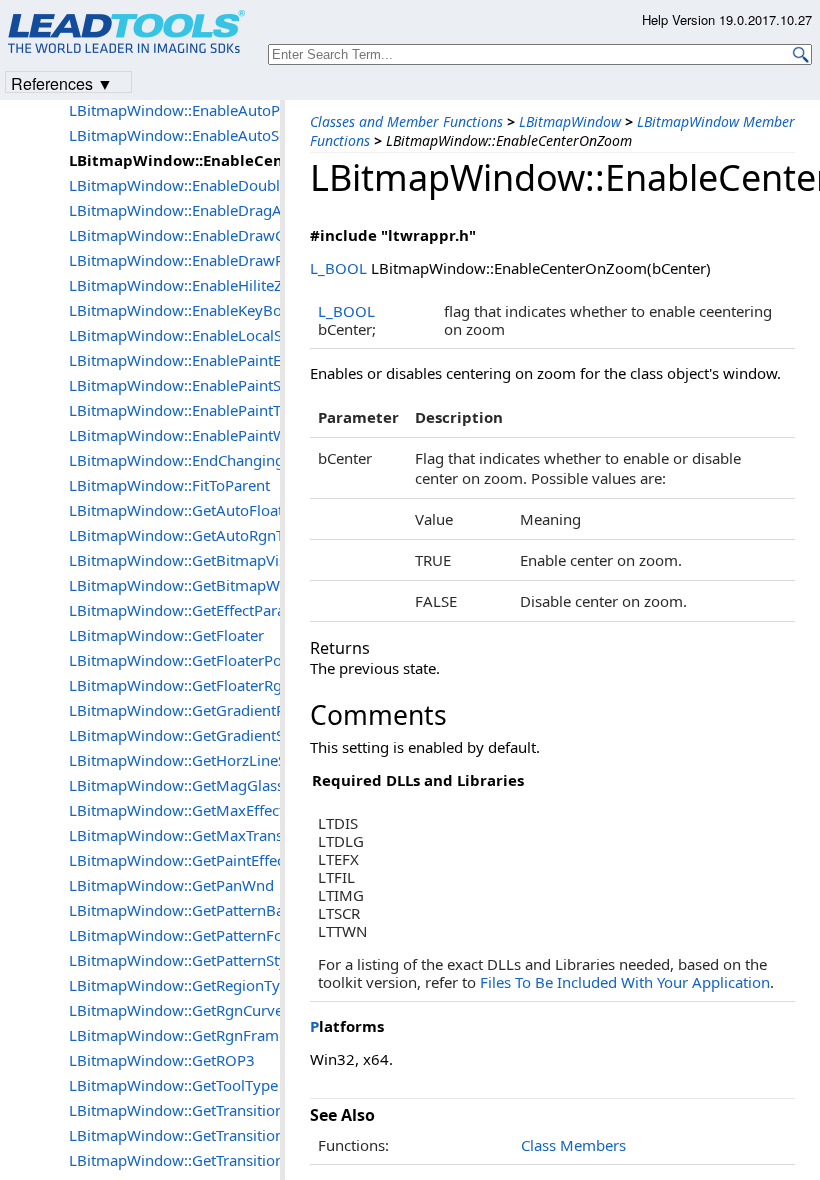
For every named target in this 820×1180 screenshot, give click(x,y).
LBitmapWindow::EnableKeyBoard (174, 310)
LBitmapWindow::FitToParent (169, 485)
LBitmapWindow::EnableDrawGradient (174, 235)
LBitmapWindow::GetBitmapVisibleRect (174, 560)
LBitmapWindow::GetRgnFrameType (174, 1035)
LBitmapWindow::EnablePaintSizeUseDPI (174, 385)
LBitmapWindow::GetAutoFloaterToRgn (174, 510)
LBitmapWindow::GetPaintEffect (174, 860)
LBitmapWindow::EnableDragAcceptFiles (174, 210)
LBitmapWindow (570, 121)
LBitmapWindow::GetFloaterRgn (174, 685)
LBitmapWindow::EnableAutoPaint (174, 110)
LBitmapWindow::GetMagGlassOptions (174, 785)
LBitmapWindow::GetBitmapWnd (174, 585)
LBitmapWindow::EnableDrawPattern (174, 260)
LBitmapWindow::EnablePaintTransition (174, 410)
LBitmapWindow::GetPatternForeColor (174, 935)
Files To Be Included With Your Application (625, 982)
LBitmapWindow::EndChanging (174, 460)
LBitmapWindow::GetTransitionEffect (174, 1135)
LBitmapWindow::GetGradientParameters (174, 710)
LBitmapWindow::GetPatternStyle (174, 960)
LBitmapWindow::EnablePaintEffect (174, 360)
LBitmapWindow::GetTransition (174, 1110)
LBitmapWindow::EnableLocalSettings (174, 335)
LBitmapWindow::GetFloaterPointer (174, 660)
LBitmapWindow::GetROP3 (162, 1060)
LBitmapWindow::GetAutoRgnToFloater (174, 535)
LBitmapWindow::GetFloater (166, 635)
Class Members (573, 1145)
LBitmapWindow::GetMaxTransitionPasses (174, 835)
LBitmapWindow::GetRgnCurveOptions (174, 1010)
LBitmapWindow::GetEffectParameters (174, 610)
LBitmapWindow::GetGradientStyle (174, 735)
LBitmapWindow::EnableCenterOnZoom (174, 160)
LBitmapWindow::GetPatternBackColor (174, 910)
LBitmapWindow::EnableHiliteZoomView (174, 285)
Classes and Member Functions (406, 121)
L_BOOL (338, 268)
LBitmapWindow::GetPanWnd (171, 885)
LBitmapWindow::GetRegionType (174, 985)
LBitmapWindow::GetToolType (173, 1085)
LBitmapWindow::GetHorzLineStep (174, 760)
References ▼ (62, 82)
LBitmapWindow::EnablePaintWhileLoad (174, 435)
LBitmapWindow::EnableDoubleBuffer (174, 185)
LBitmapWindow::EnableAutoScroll (174, 135)
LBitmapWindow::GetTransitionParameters (174, 1160)
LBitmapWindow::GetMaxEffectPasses (174, 810)
